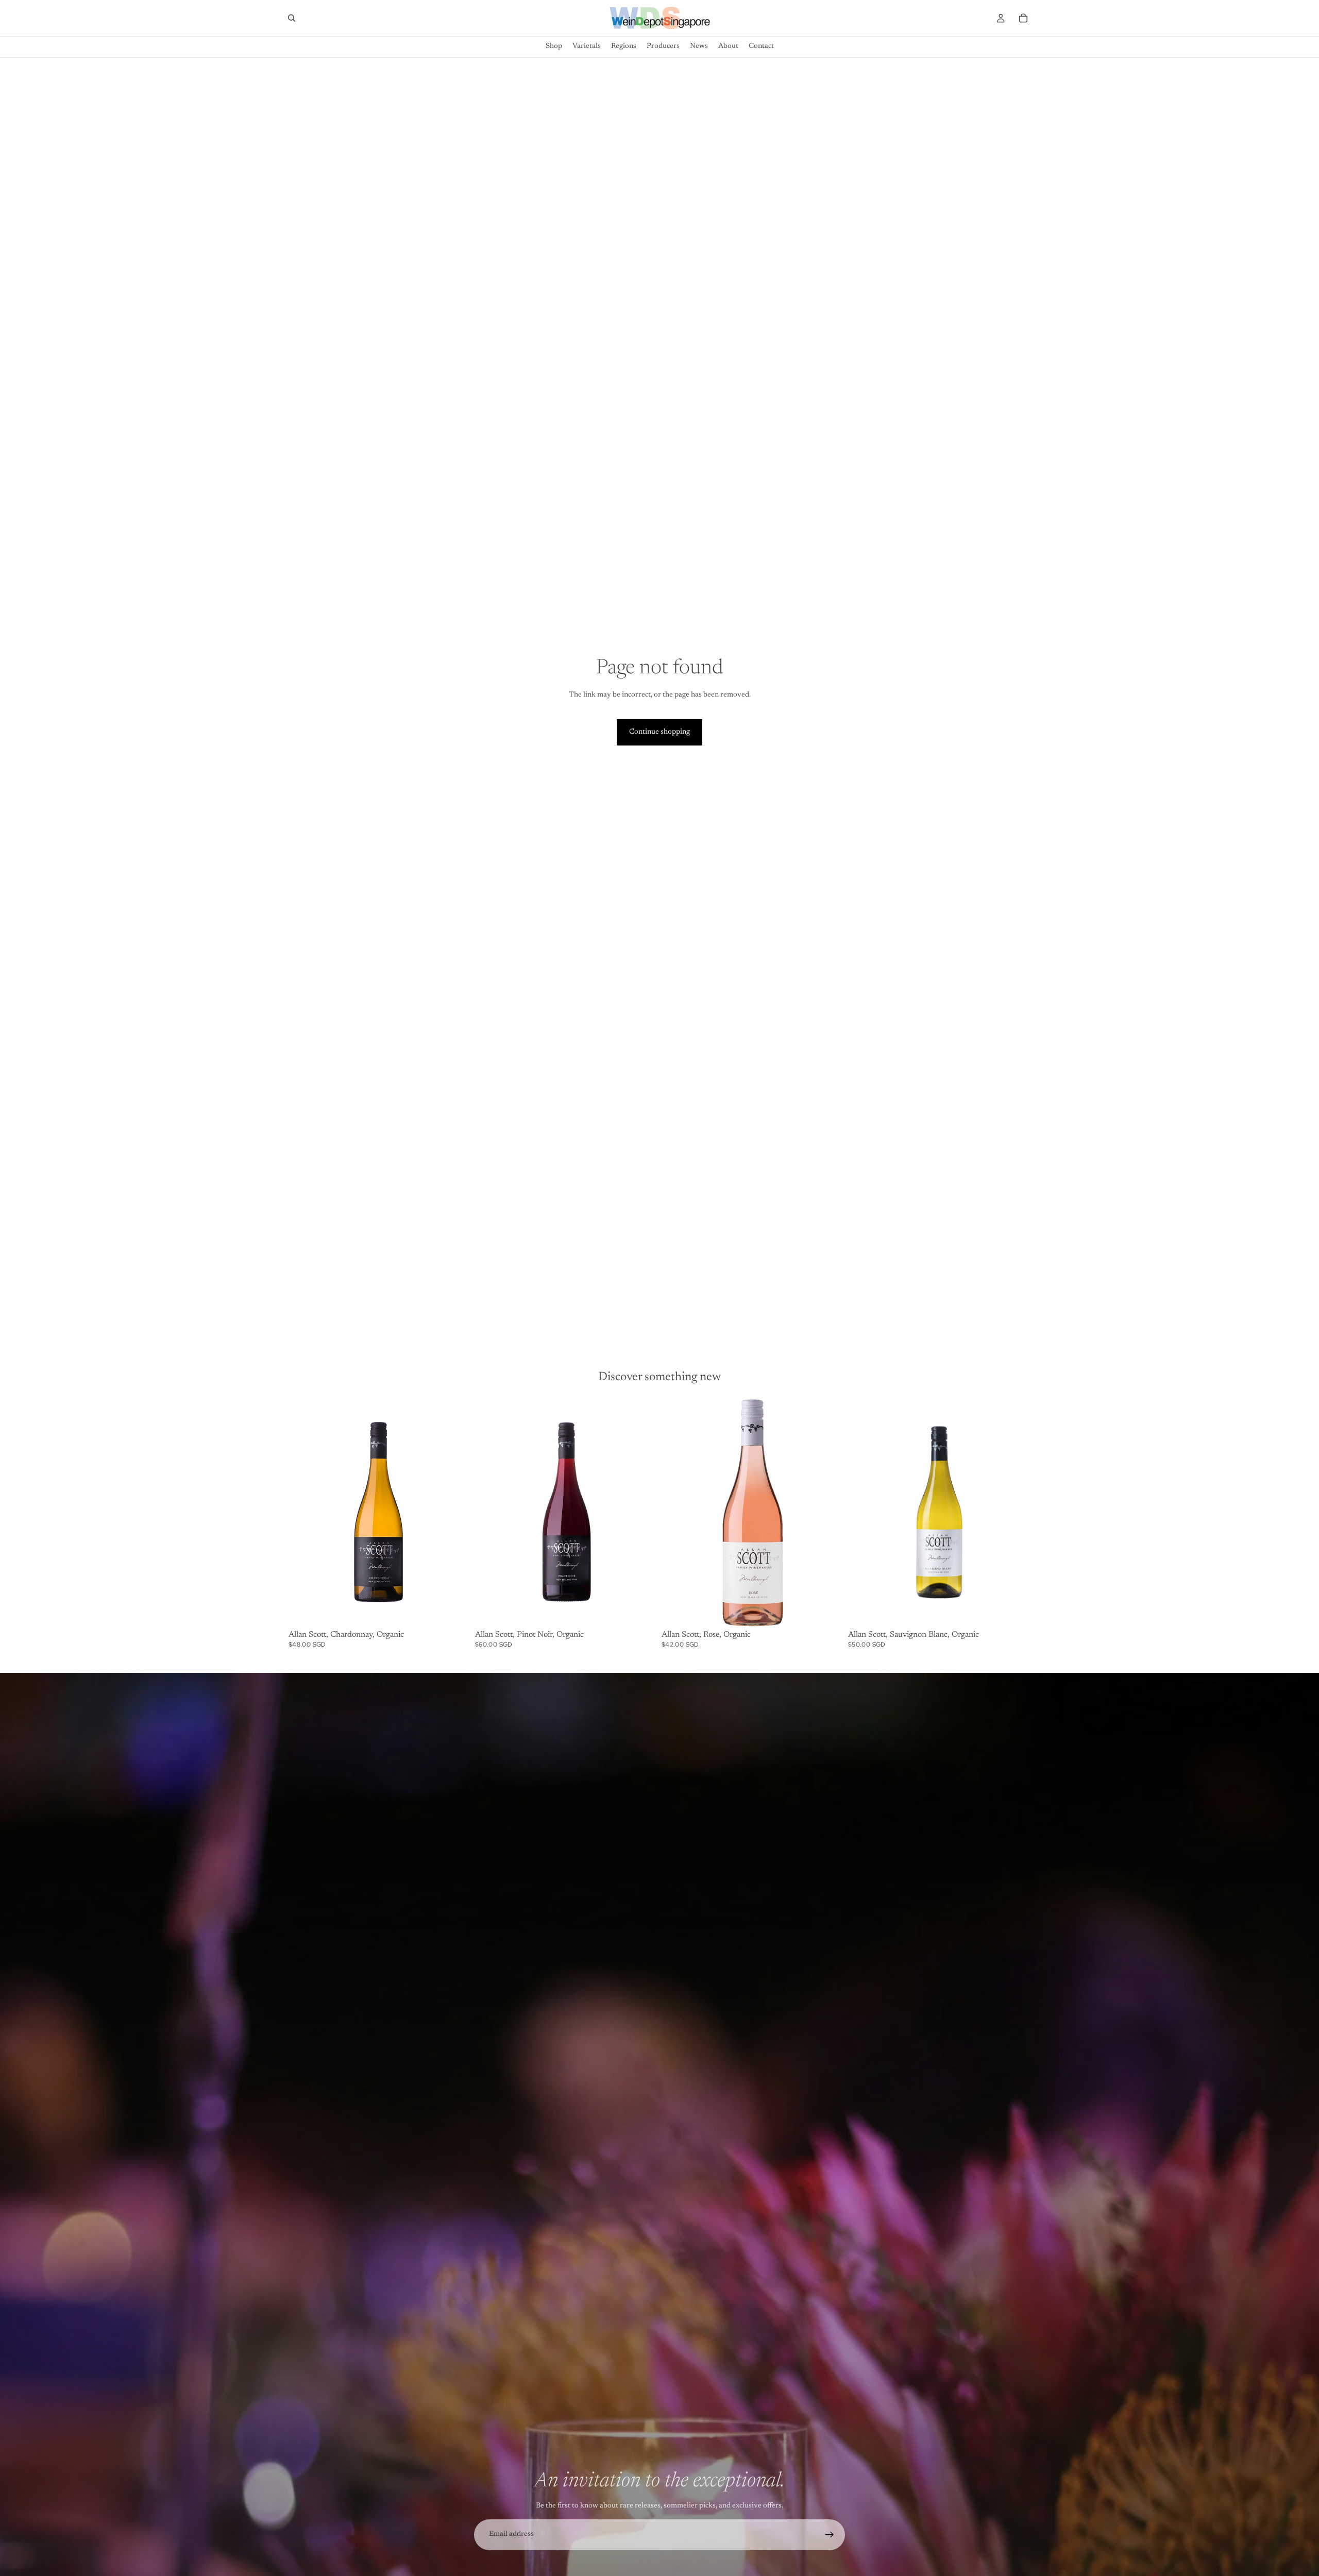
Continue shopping (659, 732)
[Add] (455, 1611)
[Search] (292, 18)
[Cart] (1023, 18)
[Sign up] (830, 2535)
